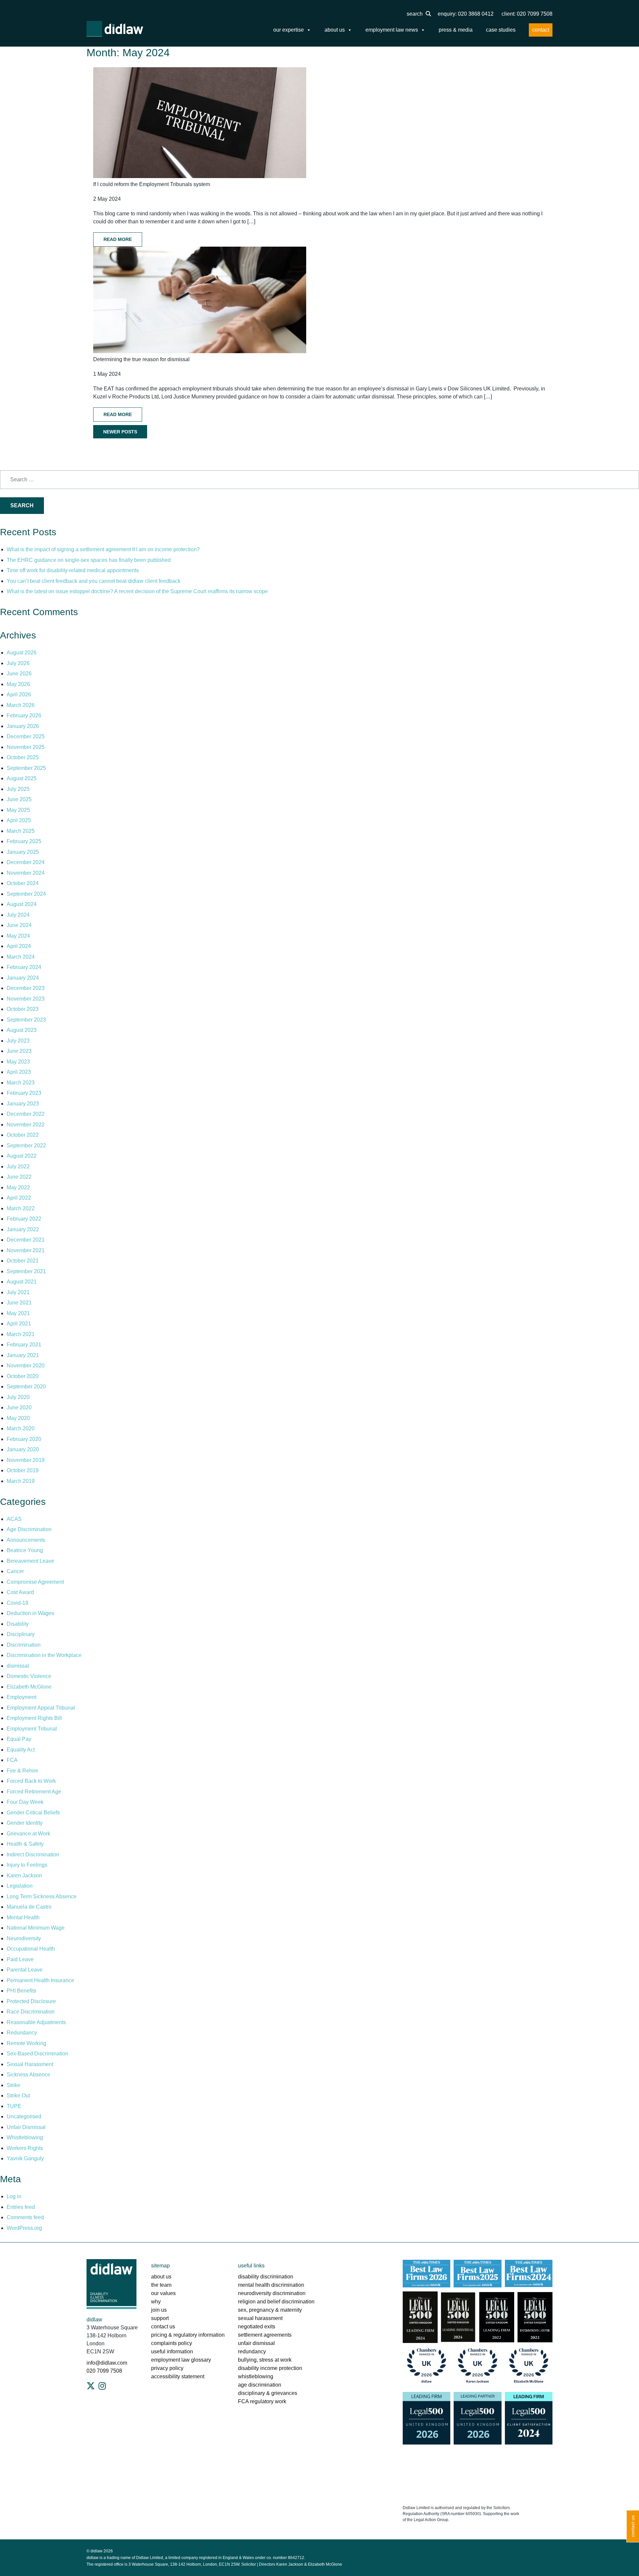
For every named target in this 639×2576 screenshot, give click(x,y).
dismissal (18, 1666)
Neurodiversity (24, 1938)
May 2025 (18, 810)
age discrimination (260, 2385)
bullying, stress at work (265, 2360)
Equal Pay (19, 1739)
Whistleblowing (25, 2137)
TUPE (14, 2106)
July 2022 (18, 1167)
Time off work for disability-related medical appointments (73, 570)
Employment (21, 1697)
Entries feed (21, 2207)
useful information (172, 2351)
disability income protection (270, 2368)
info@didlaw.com (107, 2363)
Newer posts (120, 432)
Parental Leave (25, 1970)
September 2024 (26, 894)
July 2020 (18, 1397)
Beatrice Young (25, 1550)
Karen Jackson (24, 1875)
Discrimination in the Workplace (44, 1655)
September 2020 (26, 1387)
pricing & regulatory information (188, 2335)
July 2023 (18, 1041)
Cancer (15, 1571)
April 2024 (19, 946)
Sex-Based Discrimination (37, 2054)
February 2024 (24, 967)
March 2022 (21, 1208)
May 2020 (18, 1418)
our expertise (289, 30)
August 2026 (22, 653)
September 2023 (26, 1020)
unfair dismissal (256, 2343)
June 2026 (19, 674)
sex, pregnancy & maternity (270, 2310)
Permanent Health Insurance (40, 1980)
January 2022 (23, 1229)
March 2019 (21, 1481)
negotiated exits (257, 2327)
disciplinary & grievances (268, 2393)
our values (163, 2293)
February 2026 (24, 715)
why (156, 2302)
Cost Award (20, 1592)
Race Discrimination (31, 2012)
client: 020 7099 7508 (527, 14)
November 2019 (26, 1460)
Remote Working (26, 2043)
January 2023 (23, 1104)
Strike (13, 2085)
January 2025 (23, 852)
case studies (501, 30)
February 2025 (24, 841)
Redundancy (22, 2033)
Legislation (20, 1886)
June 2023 (19, 1051)
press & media (456, 30)
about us (335, 30)
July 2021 (18, 1292)
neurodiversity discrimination (272, 2293)
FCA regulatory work (263, 2401)
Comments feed (25, 2217)
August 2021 (22, 1282)
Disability (18, 1624)
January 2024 (23, 978)
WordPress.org (24, 2228)
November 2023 (26, 999)
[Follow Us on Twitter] (91, 2386)
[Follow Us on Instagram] (102, 2386)
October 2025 (23, 757)
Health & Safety (25, 1844)
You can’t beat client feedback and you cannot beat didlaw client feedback (94, 581)
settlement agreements (265, 2335)
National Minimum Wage (36, 1928)
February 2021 (24, 1345)
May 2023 (18, 1062)
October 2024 (23, 883)
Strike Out (18, 2096)
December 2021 (26, 1240)
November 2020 (26, 1366)
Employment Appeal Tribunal (41, 1708)
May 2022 (18, 1187)
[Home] (115, 29)
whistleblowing (256, 2376)
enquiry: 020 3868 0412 (466, 14)
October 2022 (23, 1135)
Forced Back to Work (31, 1781)
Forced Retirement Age (34, 1792)
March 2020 (21, 1428)
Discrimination (24, 1645)
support (160, 2318)
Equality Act (21, 1750)
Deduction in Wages (30, 1613)
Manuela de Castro (29, 1907)
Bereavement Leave (30, 1561)
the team (161, 2285)
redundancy (252, 2351)
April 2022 (19, 1198)
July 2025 (18, 789)
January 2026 (23, 726)
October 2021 (23, 1261)
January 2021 (23, 1355)
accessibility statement (178, 2376)
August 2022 (22, 1156)
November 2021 (26, 1250)
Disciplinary (21, 1634)
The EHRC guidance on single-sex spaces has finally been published (89, 560)
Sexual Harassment (30, 2064)
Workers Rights (25, 2148)
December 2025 (26, 736)
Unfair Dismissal (26, 2127)
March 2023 (21, 1083)
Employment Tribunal (32, 1729)
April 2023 (19, 1072)
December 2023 (26, 988)
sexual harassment (260, 2318)
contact (541, 30)
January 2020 (23, 1449)
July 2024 (18, 915)
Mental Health (23, 1917)
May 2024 (18, 936)
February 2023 (24, 1093)
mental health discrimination (271, 2285)
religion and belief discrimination (276, 2302)
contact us (163, 2327)
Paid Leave (20, 1959)
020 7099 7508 (104, 2371)
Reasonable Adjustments (36, 2022)
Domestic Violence (29, 1676)
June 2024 (19, 925)
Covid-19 (17, 1603)
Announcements (26, 1540)
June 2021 (19, 1303)
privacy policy (167, 2368)
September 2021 (26, 1271)
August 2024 (22, 904)
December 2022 (26, 1114)
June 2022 (19, 1177)
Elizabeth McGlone (29, 1687)
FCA (12, 1760)
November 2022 (26, 1125)
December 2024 (26, 862)
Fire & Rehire (22, 1771)
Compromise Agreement (35, 1582)
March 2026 (21, 705)
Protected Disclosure (31, 2001)
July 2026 (18, 663)
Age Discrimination (29, 1529)
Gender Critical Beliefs (33, 1813)
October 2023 (23, 1009)
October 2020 (23, 1376)
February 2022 (24, 1219)
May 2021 (18, 1313)
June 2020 (19, 1407)
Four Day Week (25, 1802)
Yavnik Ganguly (25, 2158)
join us (159, 2310)
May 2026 (18, 684)
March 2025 (21, 831)
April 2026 (19, 695)
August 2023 (22, 1030)
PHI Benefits (21, 1991)
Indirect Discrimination (33, 1855)
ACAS (14, 1519)
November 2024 (26, 873)
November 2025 (26, 747)
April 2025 (19, 820)
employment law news (392, 30)
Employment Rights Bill (34, 1718)
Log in (14, 2196)
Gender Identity (25, 1823)
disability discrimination (266, 2277)
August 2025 (22, 778)
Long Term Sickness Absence (42, 1896)
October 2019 (23, 1470)
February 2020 (24, 1439)
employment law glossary (181, 2360)
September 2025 (26, 768)
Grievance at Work (28, 1834)
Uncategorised (24, 2116)
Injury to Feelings (27, 1865)
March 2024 (21, 957)
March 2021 (21, 1334)
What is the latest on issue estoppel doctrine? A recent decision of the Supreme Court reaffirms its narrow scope (137, 591)
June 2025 (19, 799)
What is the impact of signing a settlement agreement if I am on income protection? (103, 549)
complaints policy (172, 2343)
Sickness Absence (28, 2075)
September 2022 (26, 1146)
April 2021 (19, 1324)
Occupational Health (31, 1949)
